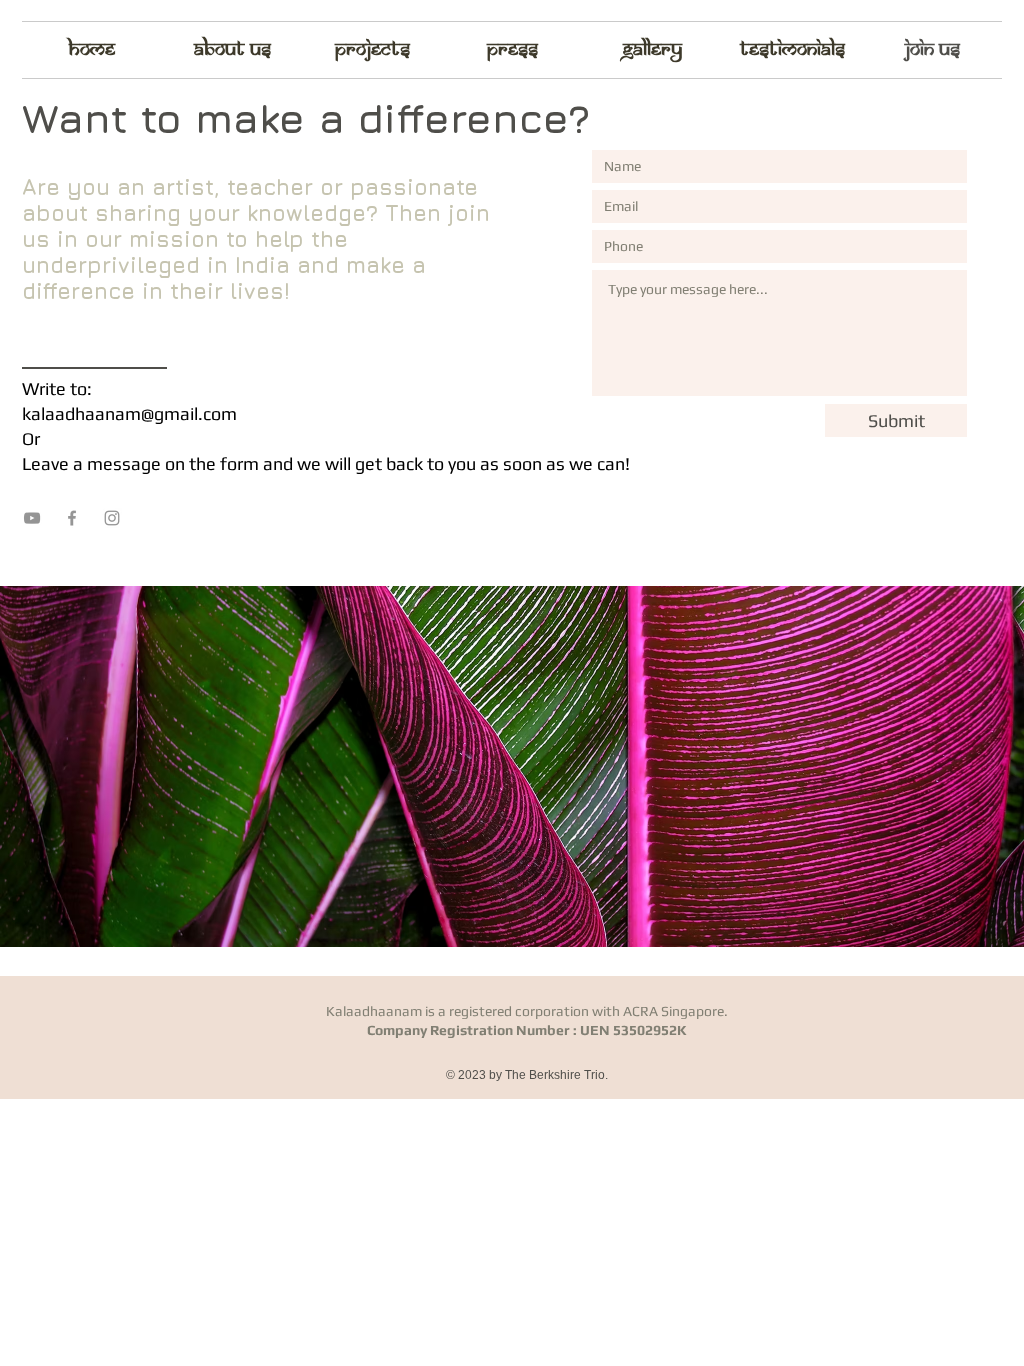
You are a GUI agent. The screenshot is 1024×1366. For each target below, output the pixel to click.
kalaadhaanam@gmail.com (129, 413)
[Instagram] (112, 518)
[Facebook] (72, 518)
